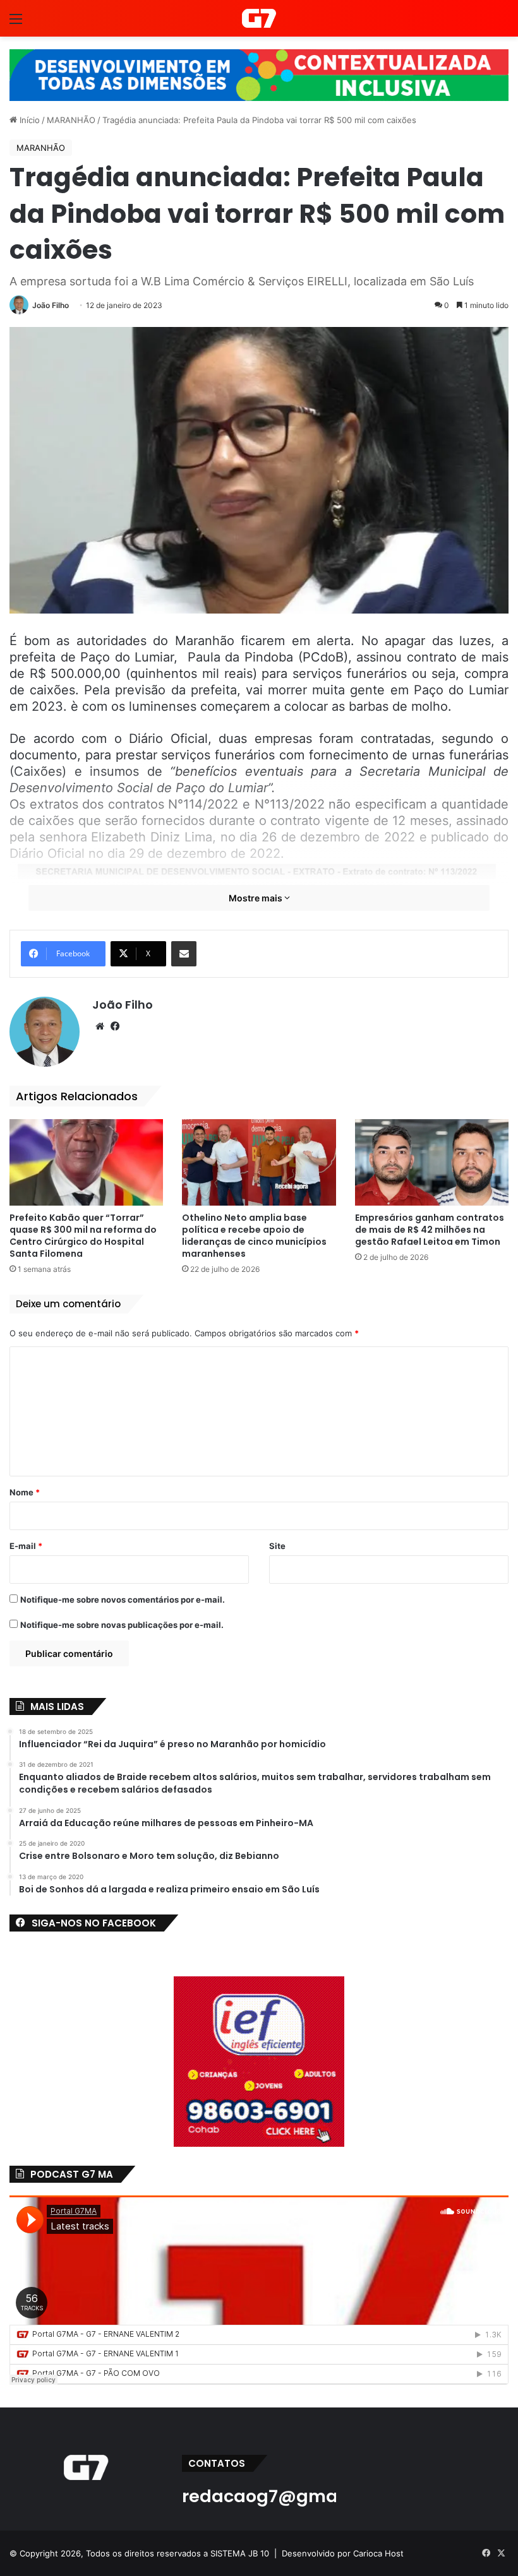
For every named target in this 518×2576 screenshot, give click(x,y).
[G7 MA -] (259, 18)
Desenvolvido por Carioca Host (343, 2553)
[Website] (100, 1026)
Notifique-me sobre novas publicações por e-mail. (122, 1625)
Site (277, 1546)
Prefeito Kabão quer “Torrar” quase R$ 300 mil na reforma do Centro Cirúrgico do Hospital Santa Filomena (83, 1236)
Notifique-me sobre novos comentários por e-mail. (123, 1600)
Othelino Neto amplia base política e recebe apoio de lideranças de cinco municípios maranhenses (254, 1236)
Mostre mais (256, 898)
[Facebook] (115, 1026)
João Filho (51, 305)
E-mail (26, 1546)
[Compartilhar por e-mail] (184, 954)
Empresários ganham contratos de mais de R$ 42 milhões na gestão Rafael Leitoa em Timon (430, 1230)
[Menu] (16, 23)
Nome (25, 1492)
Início (28, 120)
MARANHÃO (71, 120)
